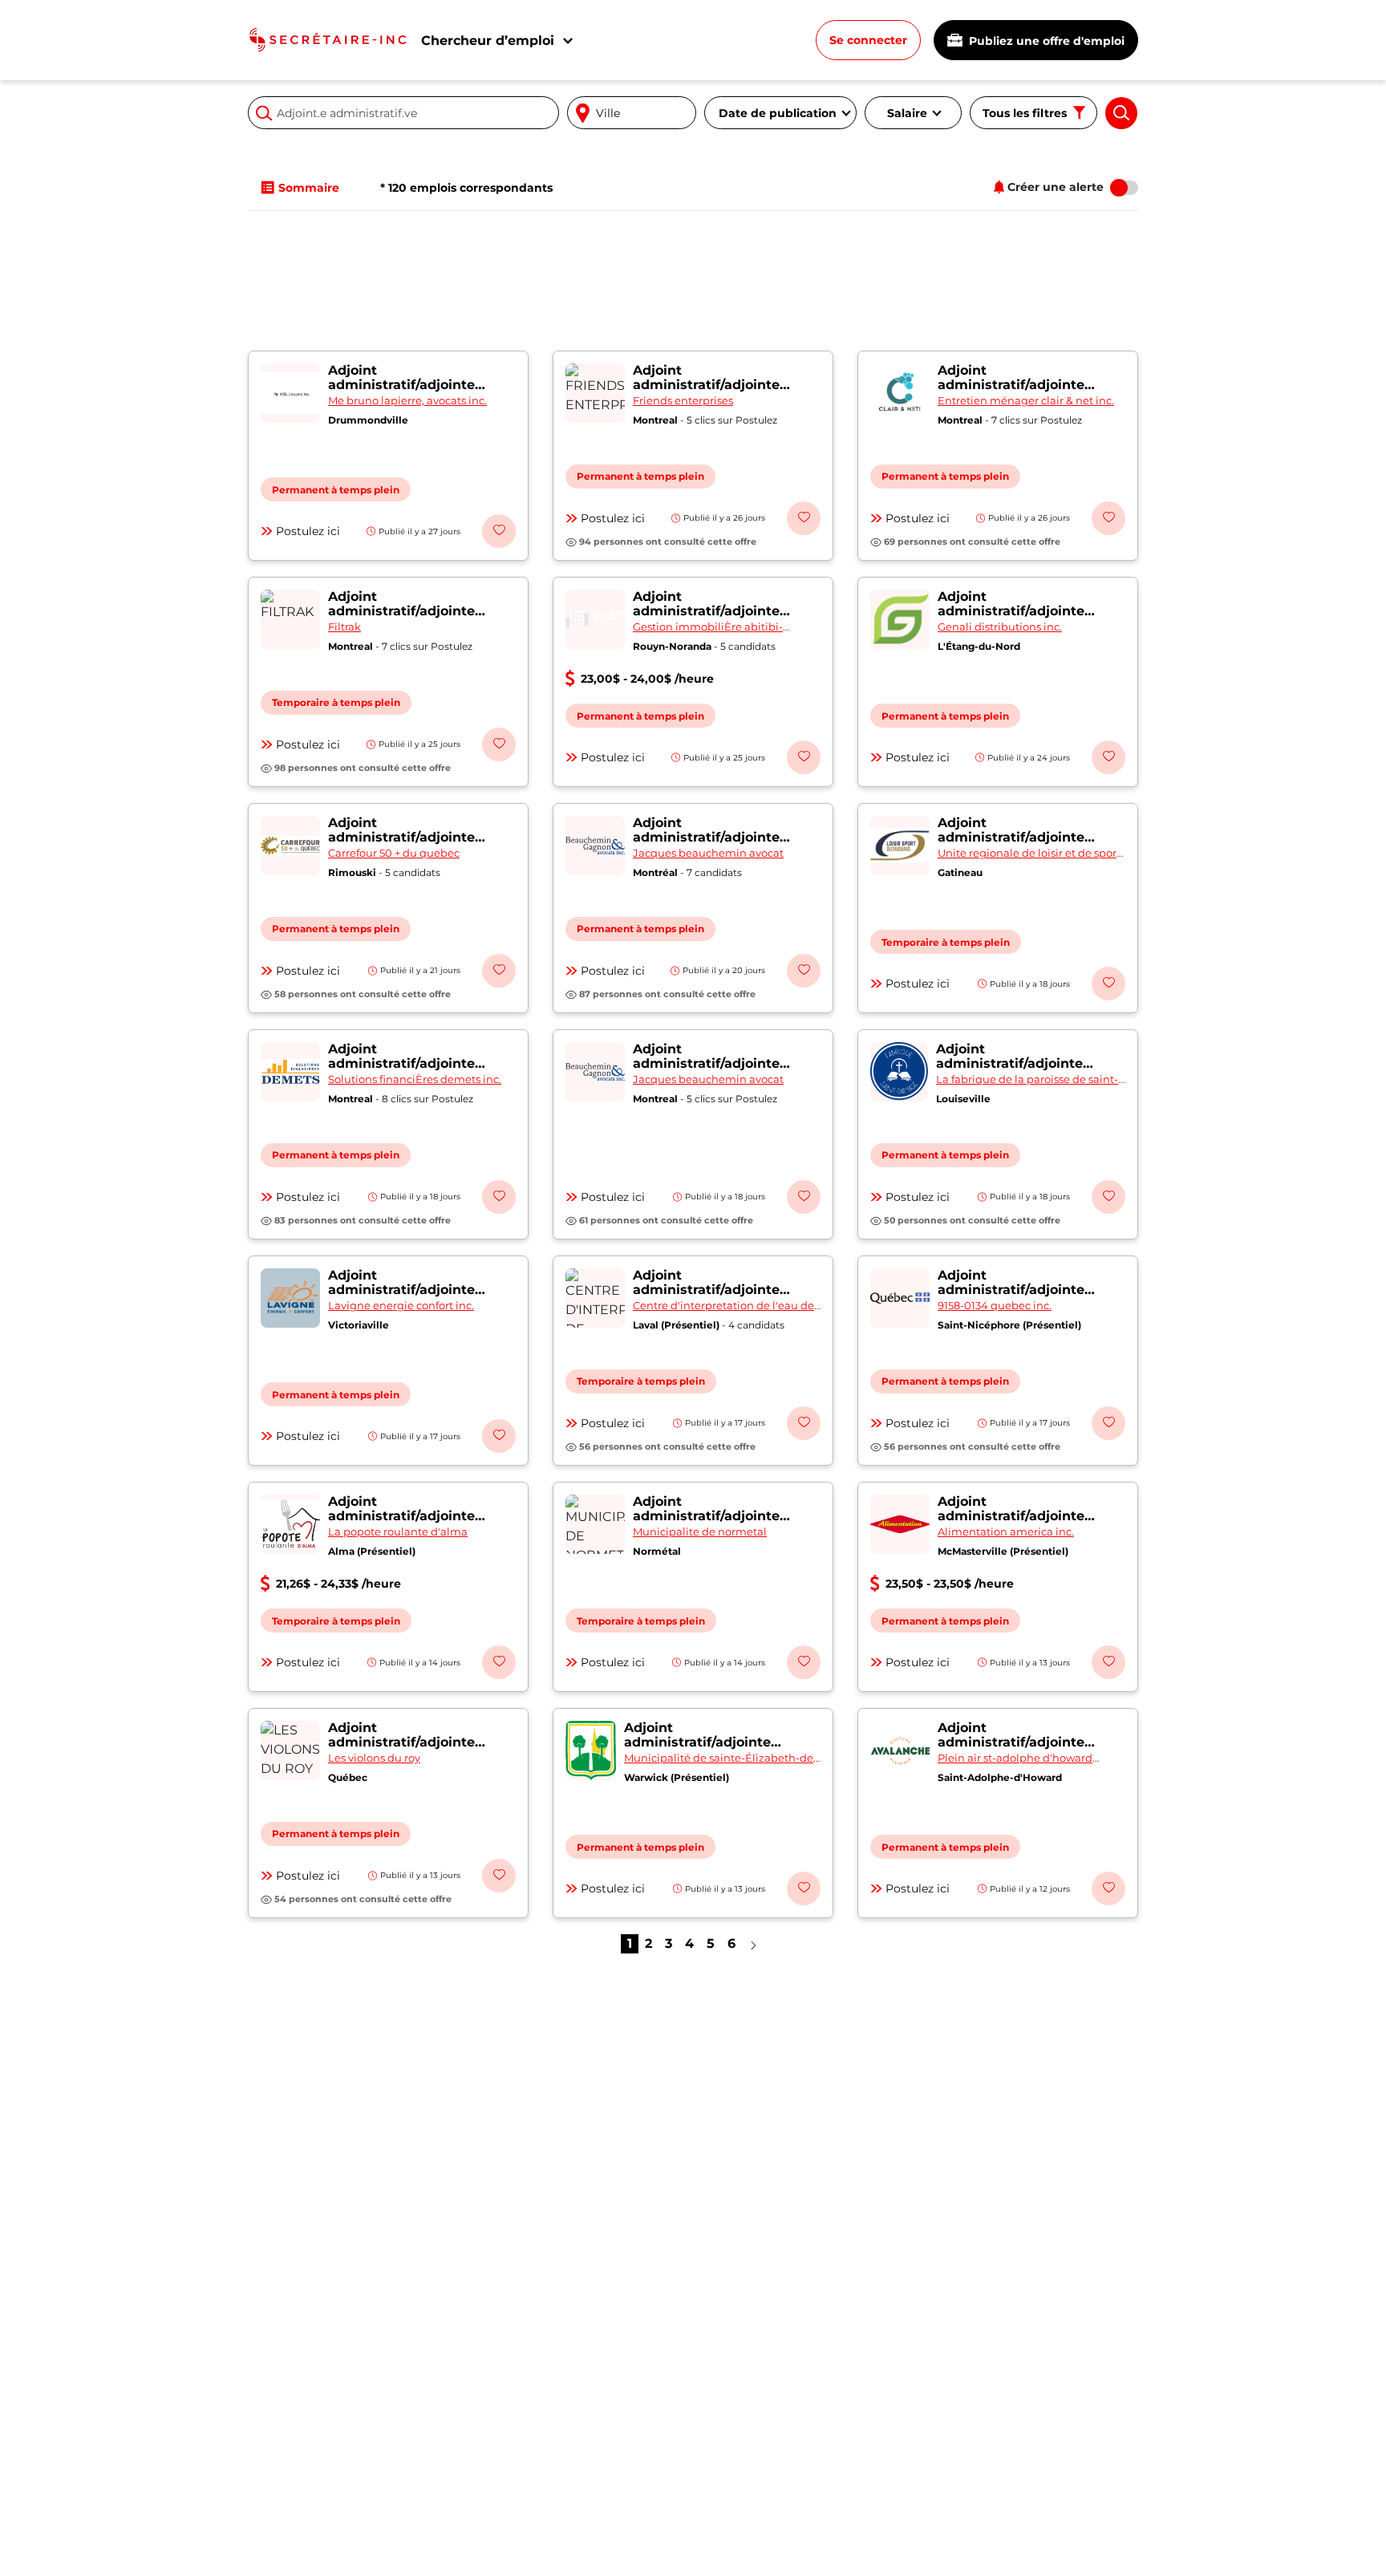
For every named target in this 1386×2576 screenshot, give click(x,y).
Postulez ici (308, 531)
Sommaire (309, 188)
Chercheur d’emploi (488, 41)
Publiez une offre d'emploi (1045, 41)
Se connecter (868, 40)
